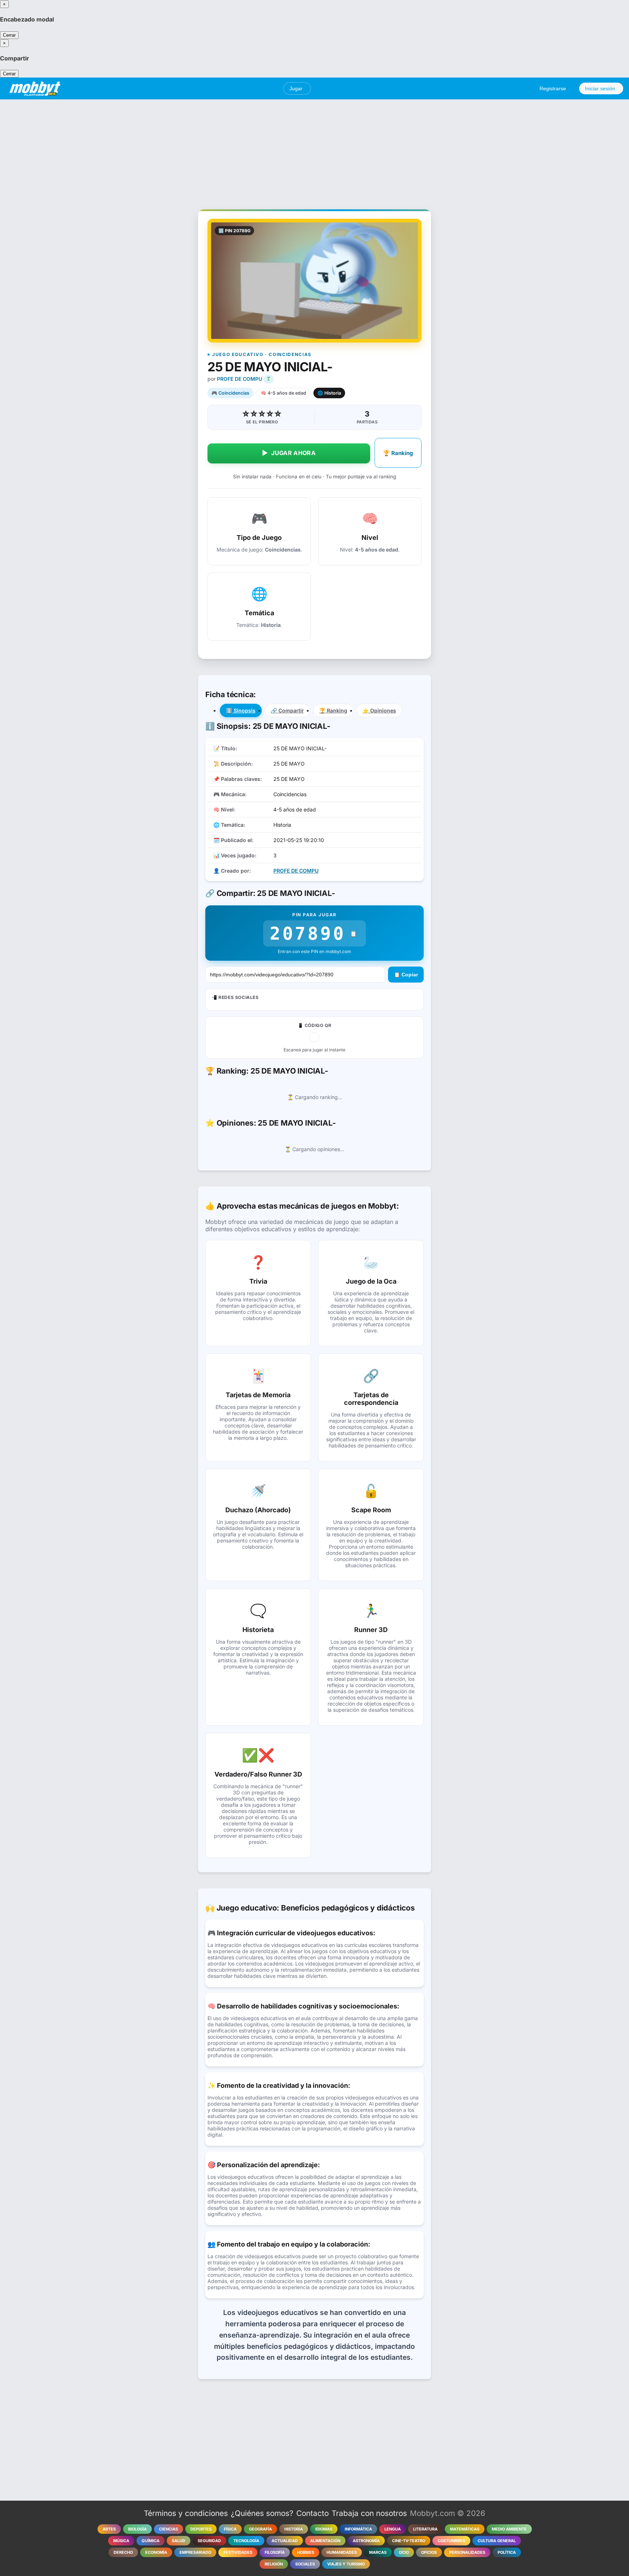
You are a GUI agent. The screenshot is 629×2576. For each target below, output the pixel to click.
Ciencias (169, 2529)
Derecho (123, 2552)
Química (151, 2541)
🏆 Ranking (398, 453)
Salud (179, 2541)
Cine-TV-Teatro (409, 2541)
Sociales (305, 2564)
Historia (294, 2529)
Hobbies (306, 2552)
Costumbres (451, 2541)
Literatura (425, 2529)
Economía (156, 2552)
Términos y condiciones (186, 2513)
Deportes (201, 2529)
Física (230, 2529)
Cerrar (9, 35)
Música (121, 2541)
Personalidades (467, 2552)
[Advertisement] (314, 150)
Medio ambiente (509, 2529)
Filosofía (275, 2552)
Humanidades (342, 2552)
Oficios (429, 2552)
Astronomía (366, 2541)
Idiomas (324, 2529)
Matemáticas (465, 2529)
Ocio (404, 2552)
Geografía (260, 2529)
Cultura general (497, 2541)
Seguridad (209, 2541)
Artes (109, 2529)
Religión (274, 2564)
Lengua (393, 2529)
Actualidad (285, 2541)
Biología (137, 2529)
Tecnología (246, 2541)
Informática (358, 2529)
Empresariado (195, 2552)
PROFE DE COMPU (240, 379)
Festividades (238, 2552)
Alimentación (325, 2541)
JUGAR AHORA (289, 453)
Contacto (312, 2513)
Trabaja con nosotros (369, 2513)
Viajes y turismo (346, 2564)
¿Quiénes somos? (262, 2513)
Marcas (378, 2552)
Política (507, 2552)
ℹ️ (241, 710)
